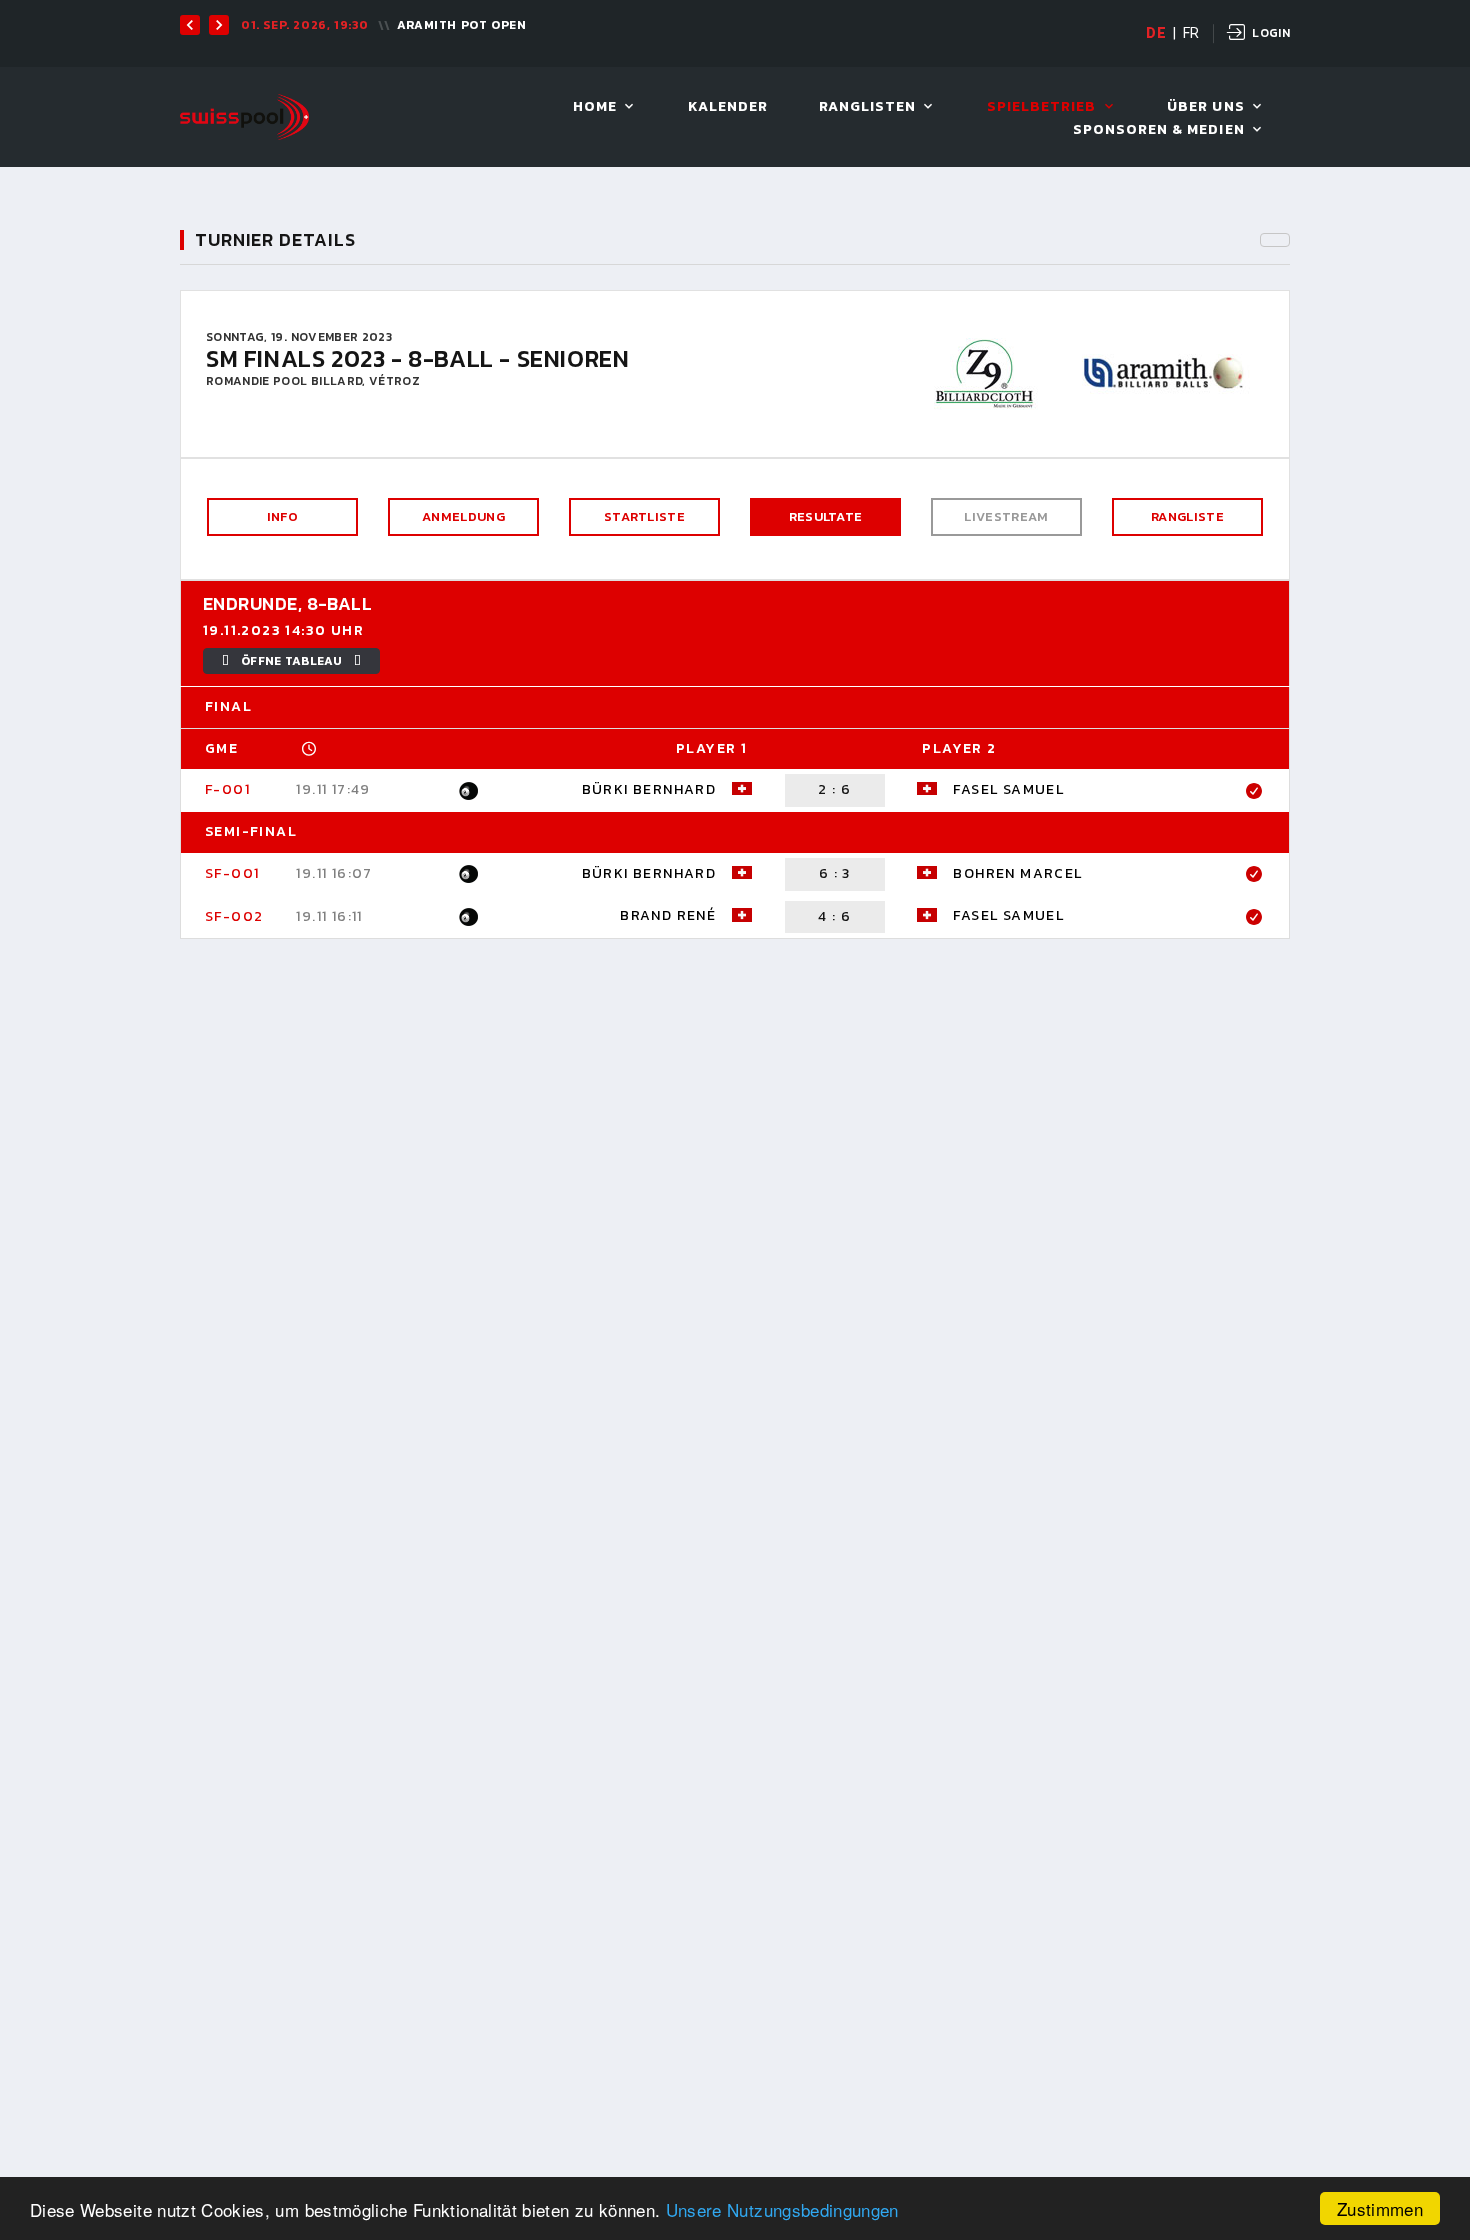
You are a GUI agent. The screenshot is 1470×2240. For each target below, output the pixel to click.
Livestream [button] (1006, 516)
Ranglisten (868, 107)
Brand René (668, 915)
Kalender (728, 107)
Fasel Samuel (1008, 789)
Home (595, 107)
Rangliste (1187, 516)
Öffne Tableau (291, 661)
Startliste (644, 516)
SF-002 (234, 916)
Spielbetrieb (1042, 107)
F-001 (227, 789)
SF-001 (232, 873)
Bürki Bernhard (649, 789)
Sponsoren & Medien (1159, 130)
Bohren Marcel (1017, 873)
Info (282, 516)
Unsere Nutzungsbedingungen (782, 2209)
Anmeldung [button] (463, 516)
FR (1191, 33)
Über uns (1205, 107)
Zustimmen (1380, 2208)
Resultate (826, 516)
